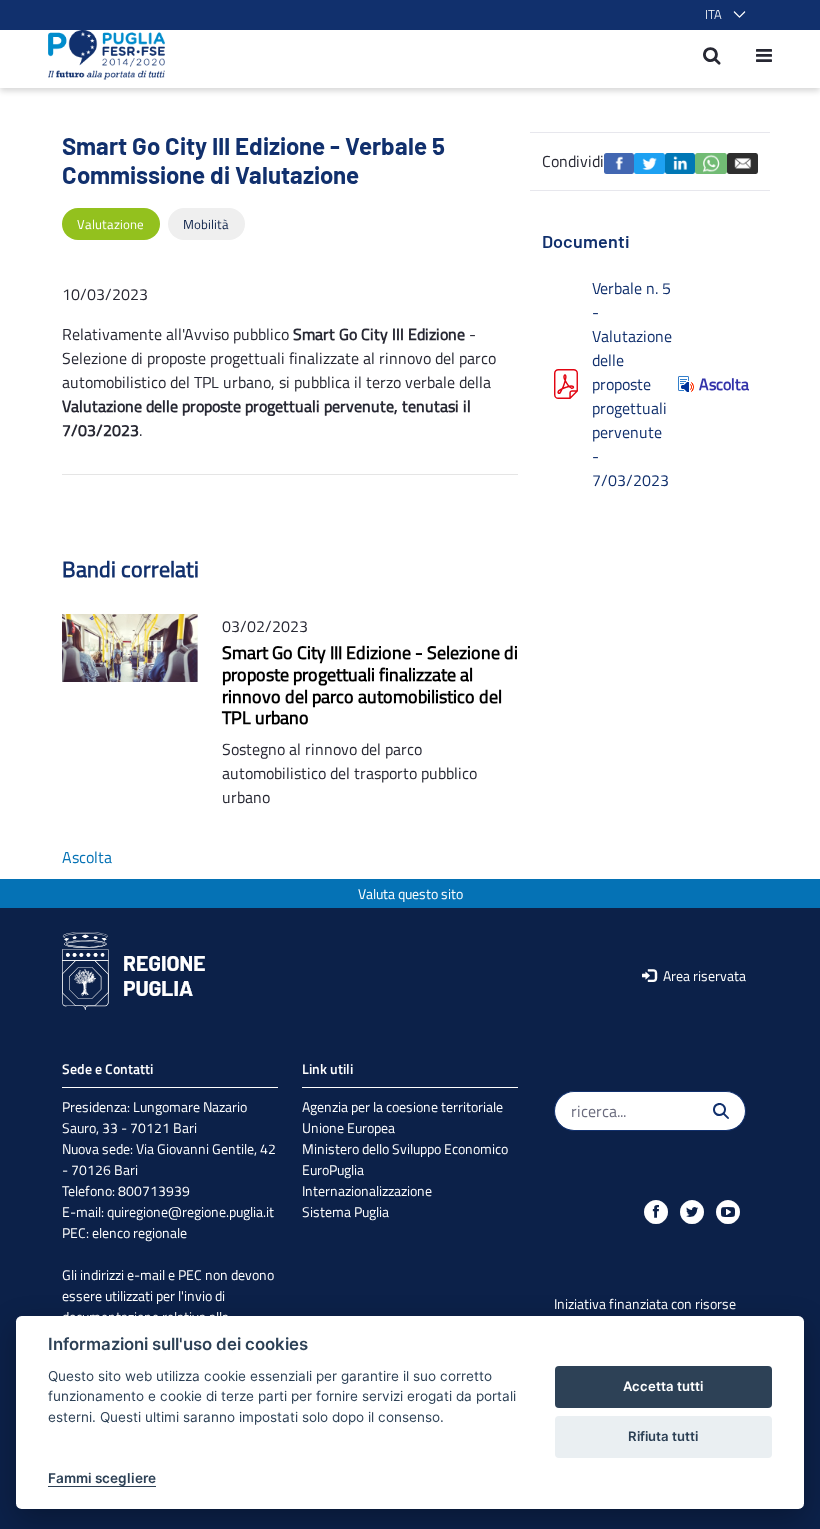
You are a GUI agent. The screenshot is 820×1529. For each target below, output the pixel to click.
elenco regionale (139, 1232)
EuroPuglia (333, 1169)
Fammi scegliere (102, 1478)
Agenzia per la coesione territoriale (402, 1106)
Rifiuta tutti (663, 1436)
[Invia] (721, 1111)
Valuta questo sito (410, 893)
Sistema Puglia (345, 1211)
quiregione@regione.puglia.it (190, 1211)
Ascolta (722, 384)
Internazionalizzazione (367, 1190)
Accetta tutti (663, 1386)
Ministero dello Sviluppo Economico (405, 1148)
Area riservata (703, 975)
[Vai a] (100, 55)
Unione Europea (348, 1127)
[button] (721, 15)
